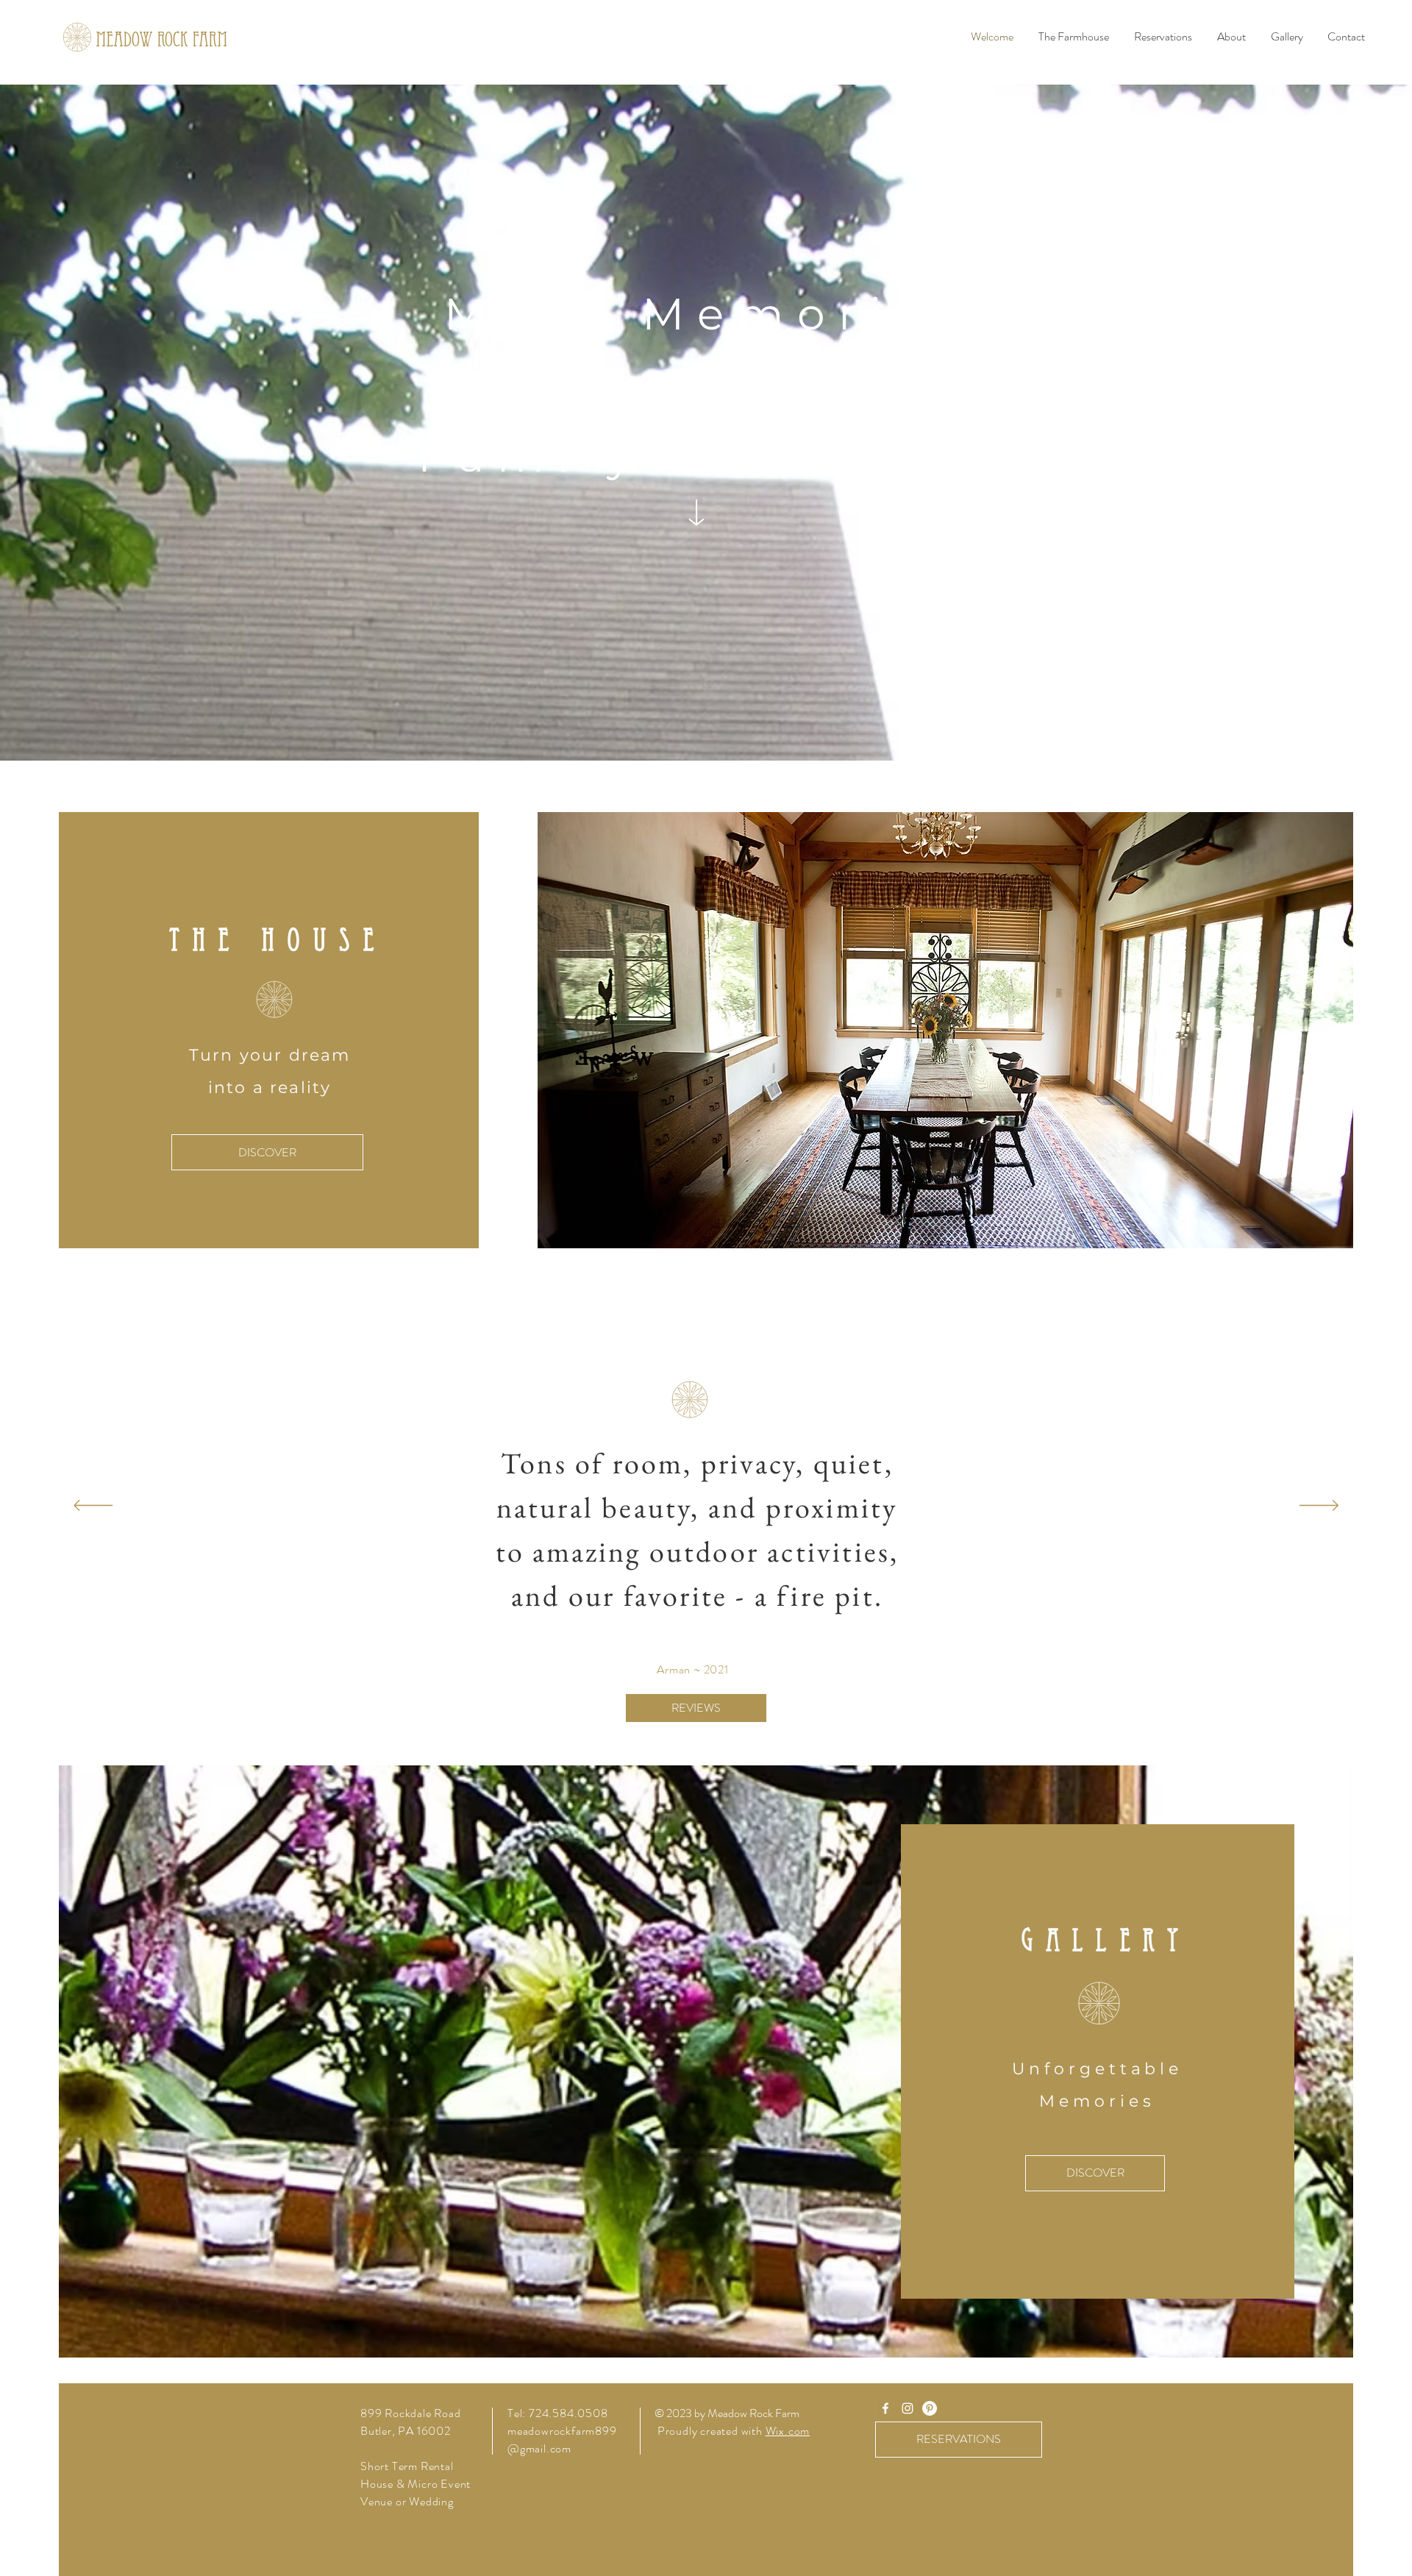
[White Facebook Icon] (885, 2408)
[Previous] (93, 1506)
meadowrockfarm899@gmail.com (562, 2440)
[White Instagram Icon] (908, 2408)
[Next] (1319, 1506)
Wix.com (788, 2431)
